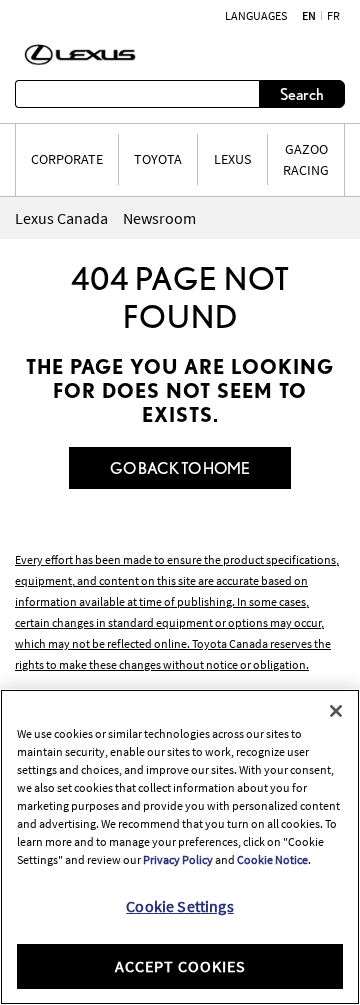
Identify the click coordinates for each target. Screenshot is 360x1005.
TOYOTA (158, 159)
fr (333, 16)
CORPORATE (67, 159)
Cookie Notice (272, 859)
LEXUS (232, 159)
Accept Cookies (180, 966)
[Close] (336, 711)
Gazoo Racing (306, 159)
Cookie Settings (179, 906)
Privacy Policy (178, 859)
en (309, 16)
